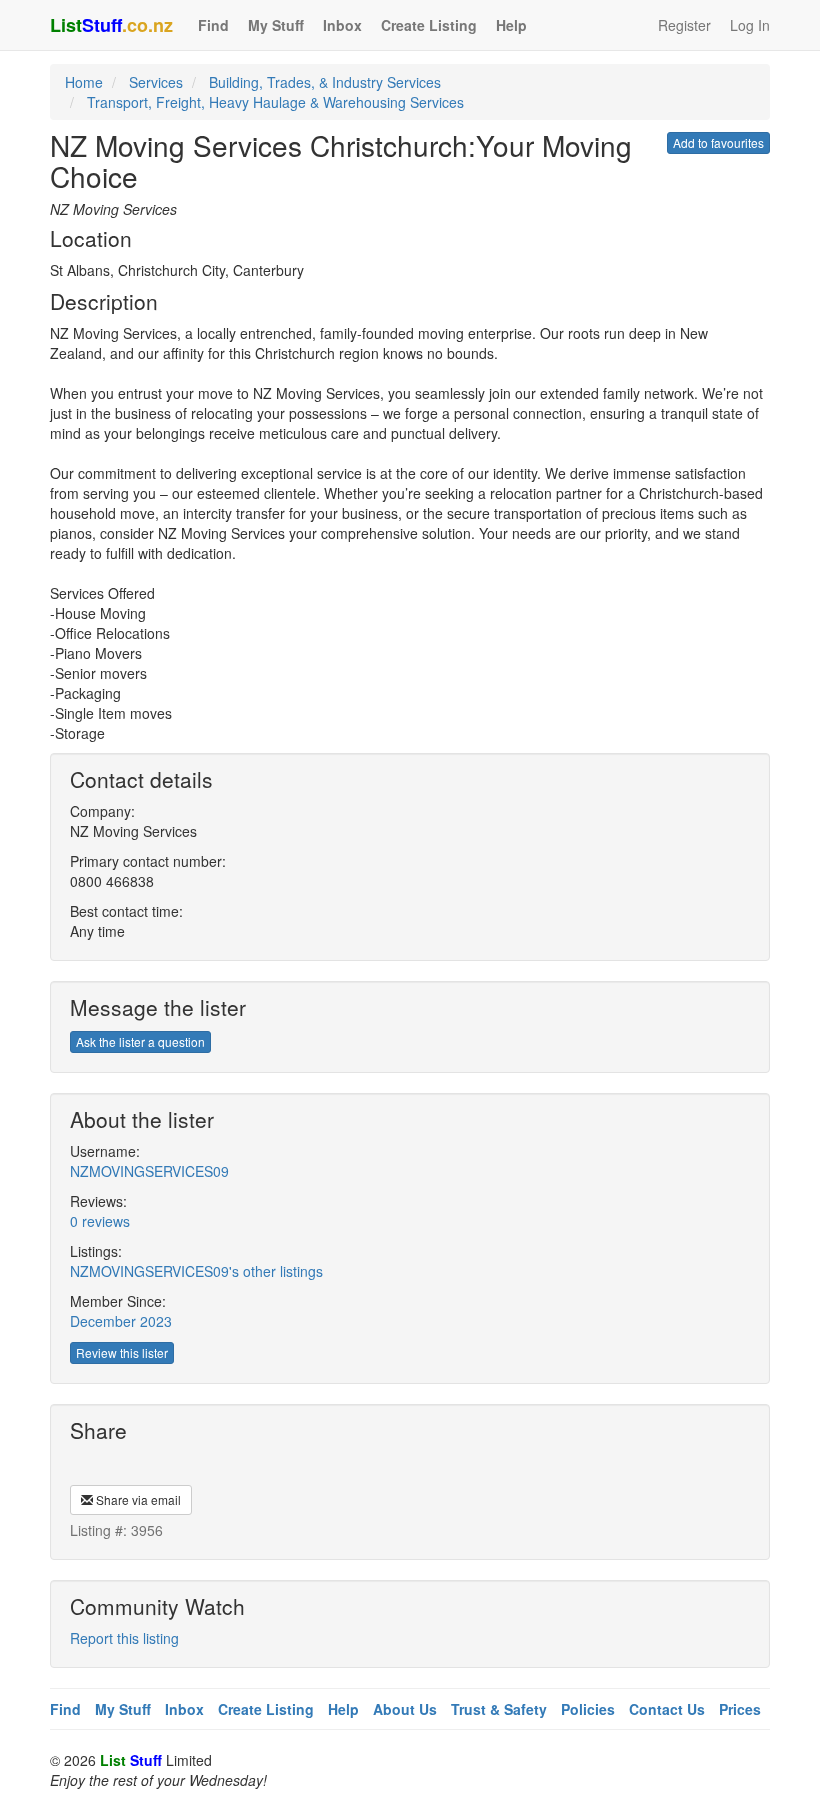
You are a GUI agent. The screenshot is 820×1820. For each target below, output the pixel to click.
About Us (405, 1709)
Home (84, 82)
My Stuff (276, 25)
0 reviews (100, 1221)
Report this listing (124, 1638)
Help (511, 25)
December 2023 (121, 1321)
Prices (740, 1709)
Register (684, 25)
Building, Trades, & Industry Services (325, 82)
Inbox (342, 25)
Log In (750, 25)
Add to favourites (718, 142)
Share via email (137, 1499)
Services (156, 82)
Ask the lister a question (140, 1041)
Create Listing (429, 25)
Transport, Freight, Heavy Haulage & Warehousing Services (275, 102)
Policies (588, 1709)
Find (213, 25)
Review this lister (122, 1352)
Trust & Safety (499, 1709)
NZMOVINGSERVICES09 (149, 1171)
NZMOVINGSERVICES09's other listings (196, 1271)
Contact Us (667, 1709)
